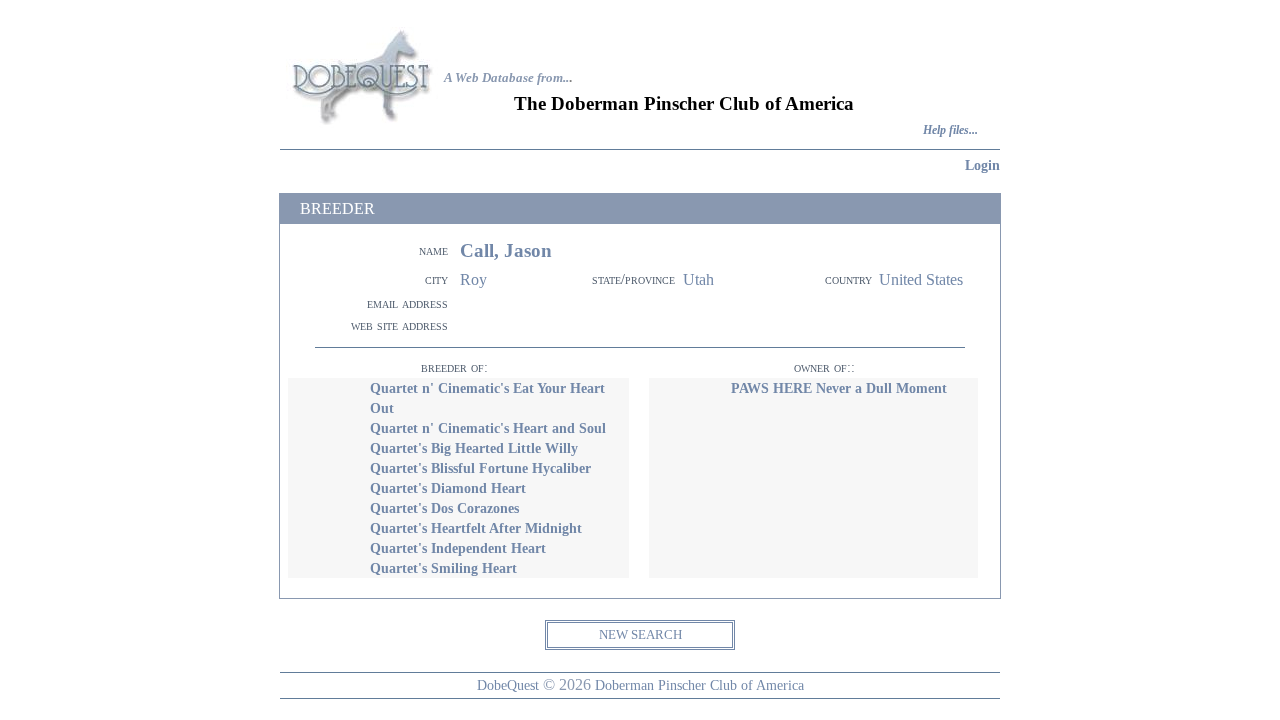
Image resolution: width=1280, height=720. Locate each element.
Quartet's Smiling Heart (443, 568)
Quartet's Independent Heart (458, 548)
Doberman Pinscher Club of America (699, 685)
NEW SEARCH (640, 634)
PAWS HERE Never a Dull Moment (839, 388)
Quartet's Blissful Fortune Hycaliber (480, 468)
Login (982, 165)
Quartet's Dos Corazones (444, 508)
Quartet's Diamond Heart (448, 488)
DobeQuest (508, 685)
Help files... (950, 130)
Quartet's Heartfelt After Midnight (476, 528)
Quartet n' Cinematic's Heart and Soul (488, 428)
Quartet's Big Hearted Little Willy (474, 448)
